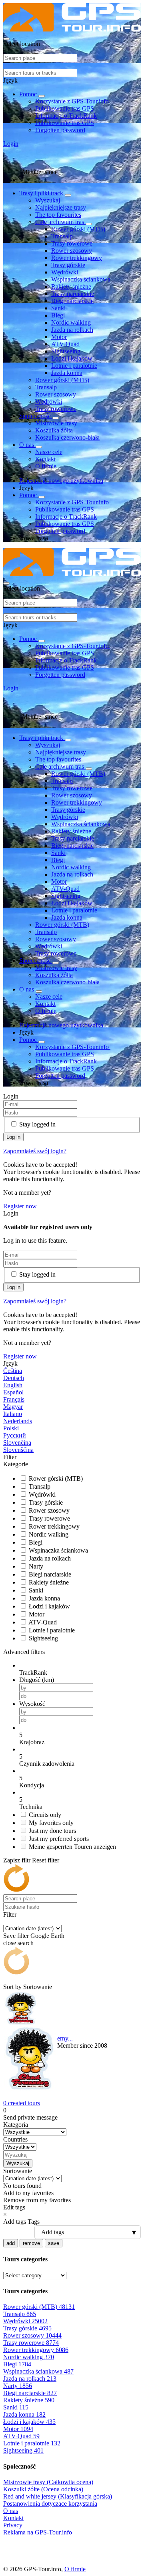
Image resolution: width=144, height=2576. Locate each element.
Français (14, 1399)
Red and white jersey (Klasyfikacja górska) (58, 2496)
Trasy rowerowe (72, 243)
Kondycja (32, 1785)
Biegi (58, 315)
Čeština (13, 1371)
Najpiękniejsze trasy (61, 207)
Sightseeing (66, 351)
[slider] (80, 1735)
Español (13, 1392)
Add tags (15, 2222)
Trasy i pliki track (42, 193)
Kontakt (45, 459)
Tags (34, 2222)
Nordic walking (71, 322)
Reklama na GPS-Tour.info (38, 2532)
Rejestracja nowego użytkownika (61, 481)
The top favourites (58, 215)
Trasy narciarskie (73, 294)
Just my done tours (52, 1831)
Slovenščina (18, 1450)
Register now (20, 1206)
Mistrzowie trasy (56, 423)
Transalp (62, 236)
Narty (36, 1566)
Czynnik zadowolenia (47, 1764)
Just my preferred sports (59, 1839)
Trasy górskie (68, 265)
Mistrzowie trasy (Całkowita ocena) (48, 2482)
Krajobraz (32, 1742)
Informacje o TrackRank (66, 116)
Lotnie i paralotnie (74, 366)
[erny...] (30, 2042)
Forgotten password (60, 130)
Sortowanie (38, 1987)
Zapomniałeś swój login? (35, 1151)
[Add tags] (72, 2232)
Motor (59, 337)
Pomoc (29, 94)
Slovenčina (17, 1443)
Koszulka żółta (54, 430)
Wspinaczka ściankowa (81, 279)
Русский (15, 1435)
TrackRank (33, 1673)
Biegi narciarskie (72, 301)
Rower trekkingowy (77, 258)
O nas (27, 445)
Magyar (13, 1407)
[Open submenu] (42, 96)
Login (11, 144)
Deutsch (14, 1378)
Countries (15, 2139)
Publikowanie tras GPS (65, 108)
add (11, 2243)
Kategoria (16, 2125)
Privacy (13, 2525)
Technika (31, 1807)
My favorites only (51, 1823)
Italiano (13, 1414)
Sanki (58, 308)
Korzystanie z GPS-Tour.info (73, 101)
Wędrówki (65, 272)
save (54, 2243)
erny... (65, 2038)
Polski (11, 1428)
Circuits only (45, 1815)
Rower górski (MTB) (78, 229)
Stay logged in (37, 1124)
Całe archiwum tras (60, 222)
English (13, 1385)
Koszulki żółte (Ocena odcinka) (43, 2489)
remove (31, 2243)
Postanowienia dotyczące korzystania (50, 2504)
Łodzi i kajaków (72, 358)
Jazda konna (67, 373)
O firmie (46, 466)
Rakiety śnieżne (71, 287)
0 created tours (22, 2103)
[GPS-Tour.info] (72, 29)
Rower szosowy (72, 251)
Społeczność (36, 416)
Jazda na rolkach (72, 330)
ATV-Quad (65, 344)
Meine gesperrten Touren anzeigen (72, 1847)
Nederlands (18, 1421)
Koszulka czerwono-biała (67, 437)
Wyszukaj (48, 200)
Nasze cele (49, 452)
